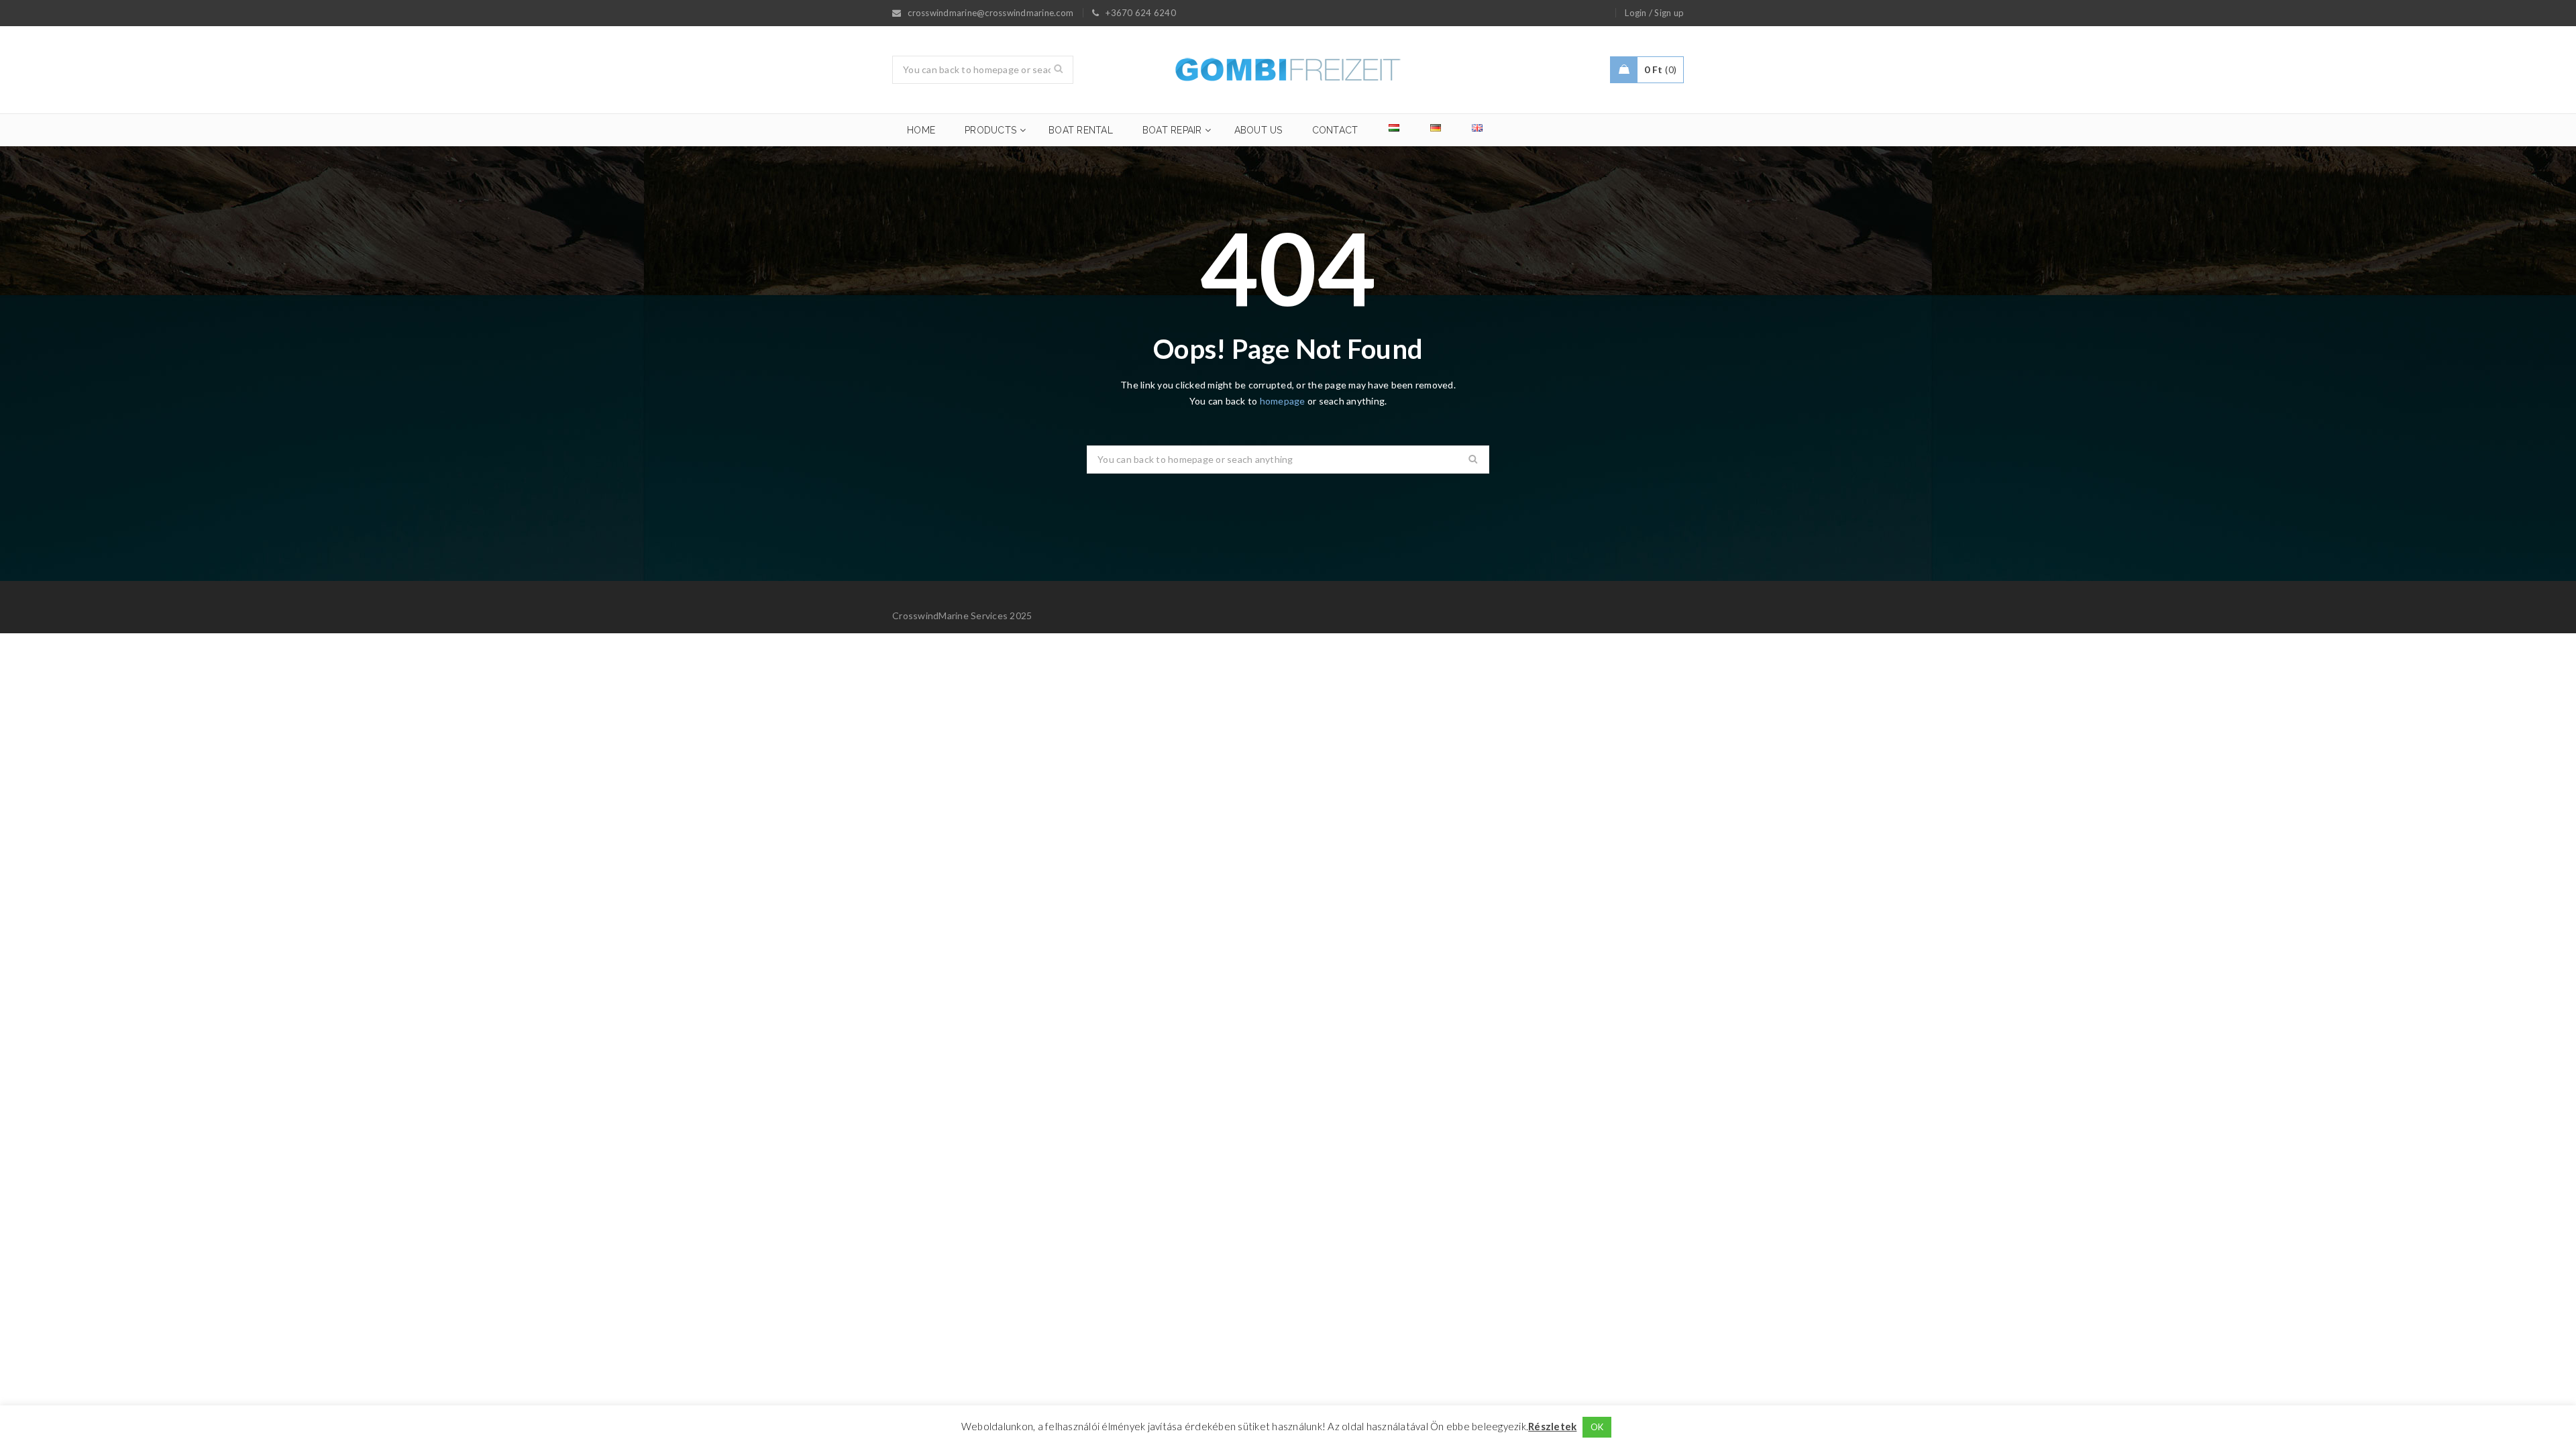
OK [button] (1597, 1427)
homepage (1283, 401)
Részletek (1552, 1426)
